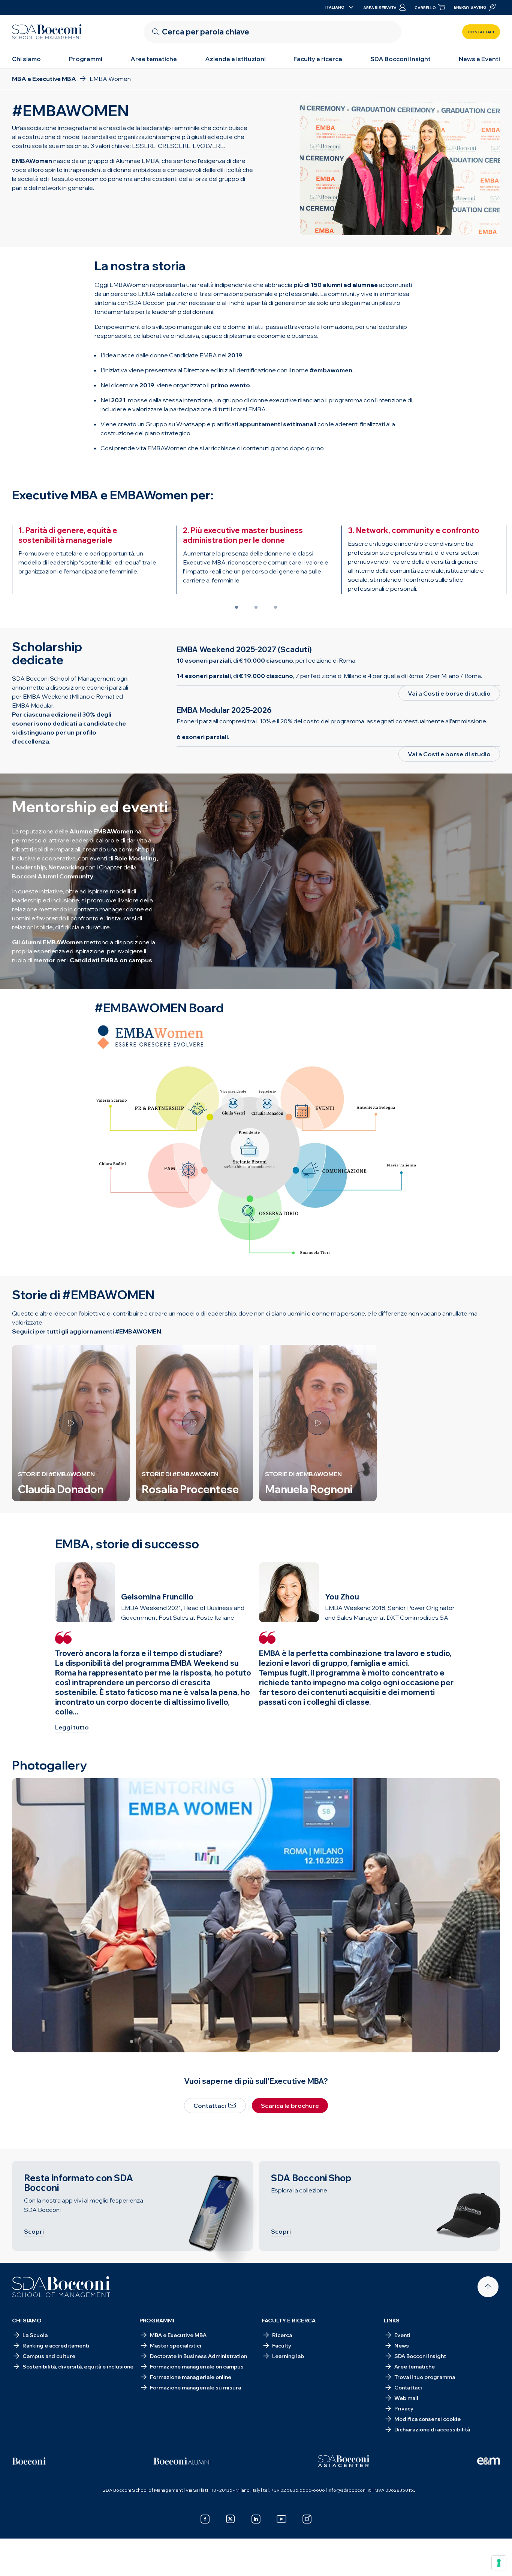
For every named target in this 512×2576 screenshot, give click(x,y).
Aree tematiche (154, 59)
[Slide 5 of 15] (210, 2041)
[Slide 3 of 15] (171, 2041)
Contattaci (481, 32)
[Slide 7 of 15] (249, 2041)
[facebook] (205, 2519)
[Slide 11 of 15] (326, 2041)
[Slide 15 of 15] (404, 2041)
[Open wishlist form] (443, 2558)
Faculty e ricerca (318, 59)
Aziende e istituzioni (235, 59)
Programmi (86, 59)
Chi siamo (26, 59)
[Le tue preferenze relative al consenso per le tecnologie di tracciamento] (499, 2563)
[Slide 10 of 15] (307, 2041)
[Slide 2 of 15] (151, 2041)
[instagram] (307, 2519)
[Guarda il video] (71, 1423)
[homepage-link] (47, 32)
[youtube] (281, 2519)
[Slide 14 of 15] (385, 2041)
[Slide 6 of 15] (229, 2041)
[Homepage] (61, 2287)
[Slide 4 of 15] (190, 2041)
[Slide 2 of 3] (256, 607)
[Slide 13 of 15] (365, 2041)
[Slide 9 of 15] (287, 2041)
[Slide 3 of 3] (275, 607)
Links (392, 2321)
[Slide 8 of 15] (268, 2041)
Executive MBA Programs (103, 2558)
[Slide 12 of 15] (346, 2041)
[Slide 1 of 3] (237, 607)
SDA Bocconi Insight (400, 59)
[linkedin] (256, 2519)
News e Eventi (479, 59)
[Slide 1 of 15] (132, 2041)
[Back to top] (488, 2287)
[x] (231, 2519)
